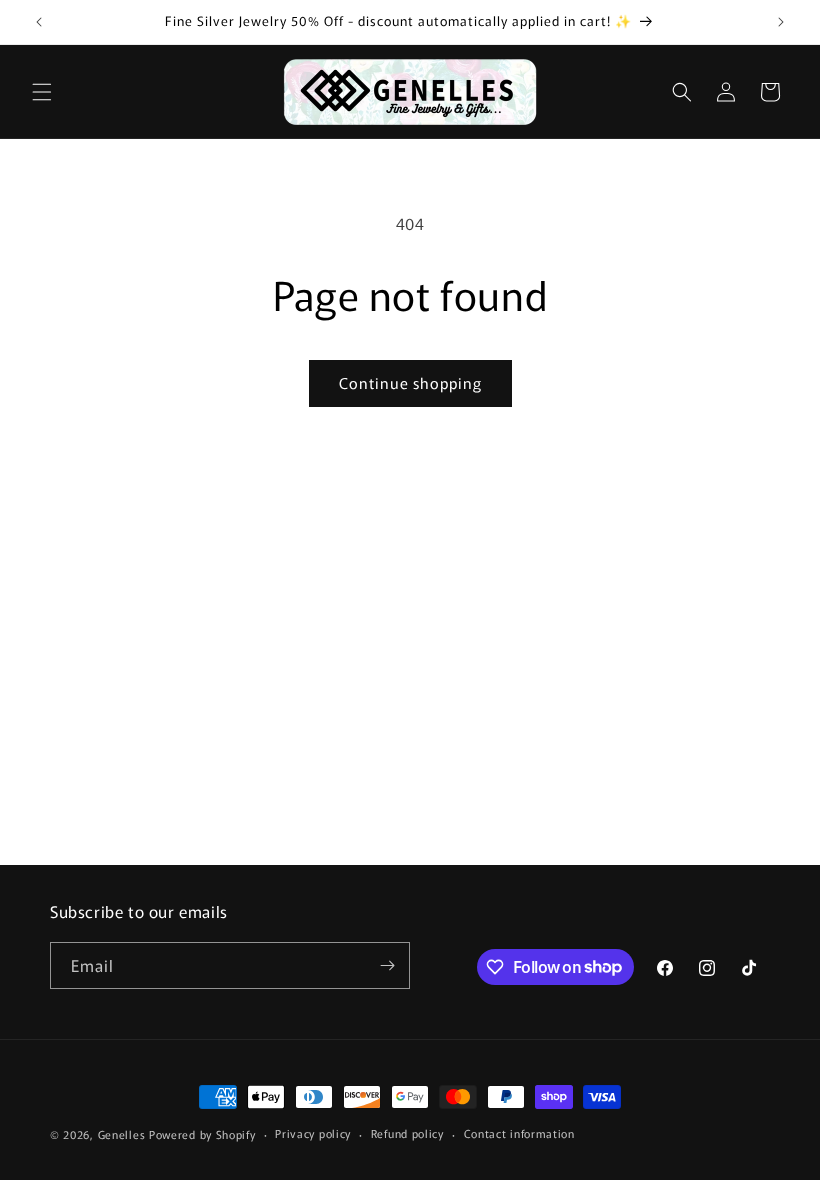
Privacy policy (313, 1133)
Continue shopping (410, 382)
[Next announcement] (781, 22)
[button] (42, 92)
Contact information (519, 1133)
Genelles (122, 1134)
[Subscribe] (387, 965)
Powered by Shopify (202, 1134)
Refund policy (407, 1133)
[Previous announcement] (39, 22)
